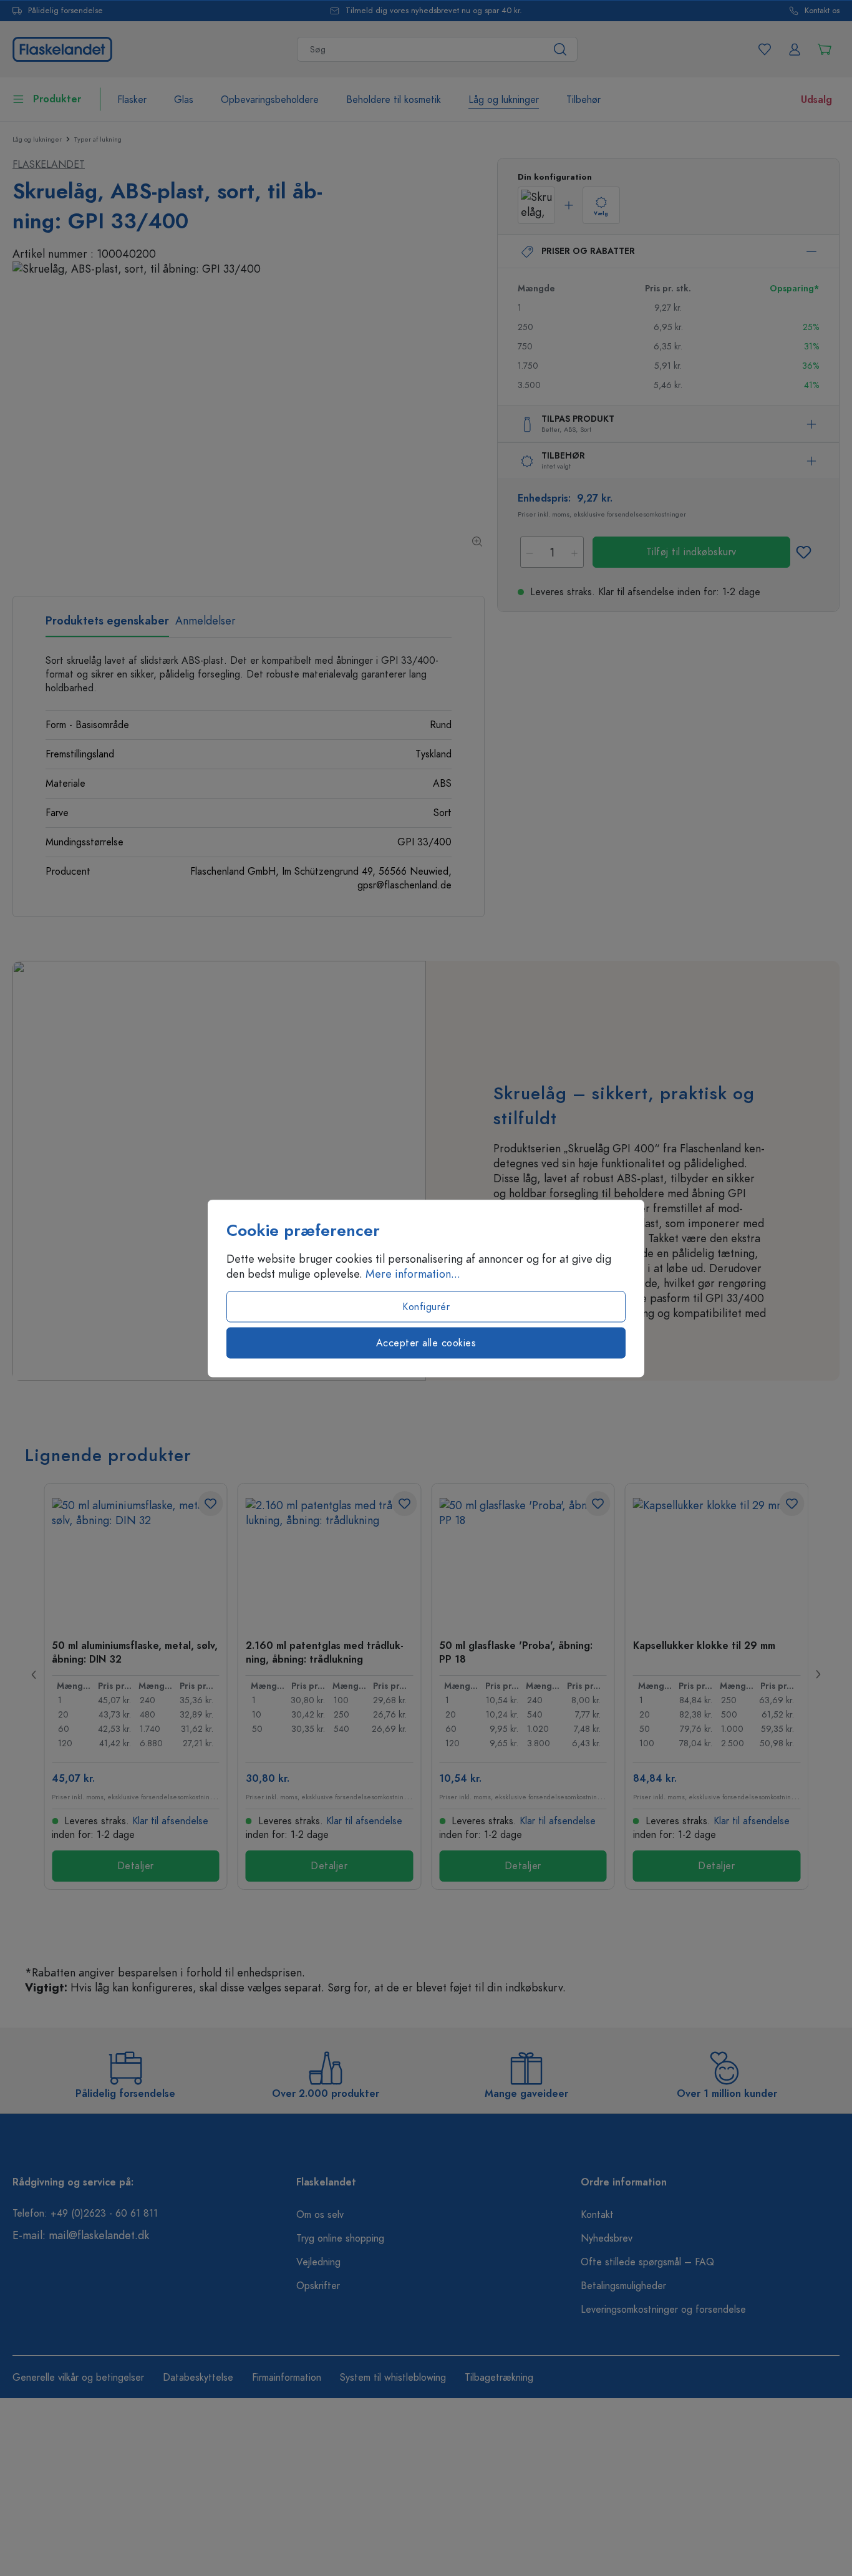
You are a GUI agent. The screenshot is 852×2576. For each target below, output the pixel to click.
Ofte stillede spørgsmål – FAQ (647, 2262)
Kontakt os (822, 11)
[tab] (107, 625)
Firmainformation (287, 2378)
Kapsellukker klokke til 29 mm (704, 1646)
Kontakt (597, 2215)
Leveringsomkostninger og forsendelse (663, 2310)
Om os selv (320, 2215)
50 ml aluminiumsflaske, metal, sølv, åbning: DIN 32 (135, 1652)
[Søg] (560, 49)
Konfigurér (426, 1306)
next (818, 1674)
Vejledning (318, 2262)
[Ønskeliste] (765, 49)
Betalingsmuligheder (623, 2286)
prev (34, 1674)
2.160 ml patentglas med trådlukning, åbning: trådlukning (325, 1652)
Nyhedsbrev (607, 2238)
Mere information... (413, 1273)
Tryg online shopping (340, 2238)
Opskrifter (318, 2286)
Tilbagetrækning (499, 2378)
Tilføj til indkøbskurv (691, 552)
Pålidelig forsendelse (65, 11)
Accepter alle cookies (426, 1343)
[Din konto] (795, 49)
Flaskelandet (49, 165)
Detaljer (136, 1866)
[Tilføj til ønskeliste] (803, 552)
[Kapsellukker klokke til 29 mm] (717, 1560)
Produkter (57, 99)
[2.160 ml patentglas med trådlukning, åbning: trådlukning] (330, 1560)
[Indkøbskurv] (825, 49)
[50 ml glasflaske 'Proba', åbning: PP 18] (523, 1560)
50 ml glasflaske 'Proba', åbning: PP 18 (516, 1652)
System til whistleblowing (393, 2378)
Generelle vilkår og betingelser (78, 2378)
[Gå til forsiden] (62, 48)
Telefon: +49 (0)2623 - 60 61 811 (85, 2214)
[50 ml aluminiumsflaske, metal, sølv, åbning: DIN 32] (136, 1560)
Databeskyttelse (198, 2378)
